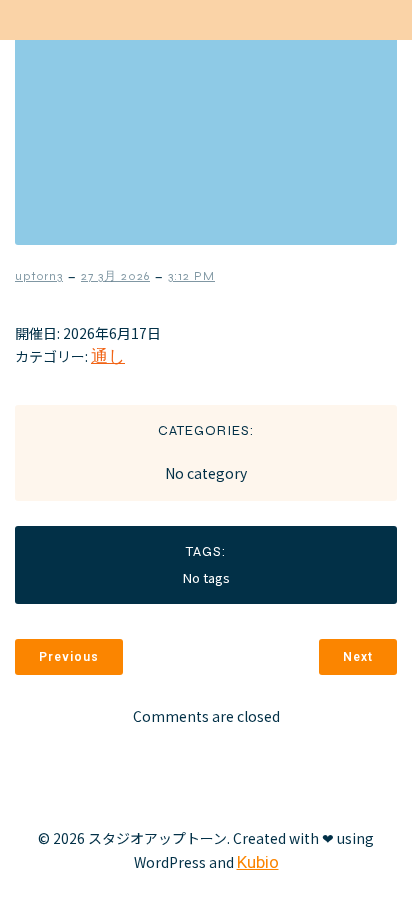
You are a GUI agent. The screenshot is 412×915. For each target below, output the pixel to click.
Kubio (258, 862)
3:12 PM (191, 276)
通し (108, 356)
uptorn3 (39, 276)
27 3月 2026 (115, 276)
